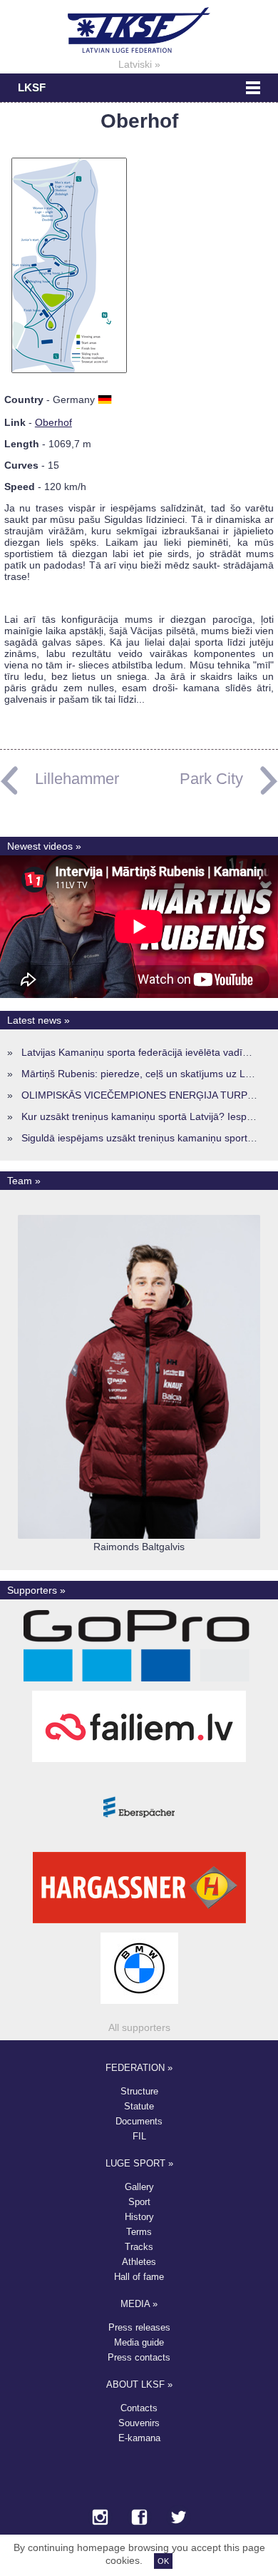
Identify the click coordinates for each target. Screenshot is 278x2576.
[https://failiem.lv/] (139, 1762)
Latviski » (139, 64)
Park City (211, 779)
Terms (139, 2232)
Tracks (139, 2247)
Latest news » (38, 1020)
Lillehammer (77, 779)
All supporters (139, 2027)
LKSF (32, 88)
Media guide (139, 2342)
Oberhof (53, 422)
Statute (139, 2106)
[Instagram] (100, 2518)
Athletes (139, 2262)
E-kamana (139, 2438)
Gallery (139, 2187)
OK (163, 2561)
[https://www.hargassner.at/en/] (139, 1923)
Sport (139, 2202)
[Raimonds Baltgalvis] (139, 1535)
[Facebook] (139, 2518)
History (139, 2217)
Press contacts (139, 2357)
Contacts (139, 2408)
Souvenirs (139, 2423)
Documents (139, 2121)
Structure (139, 2091)
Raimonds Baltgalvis (139, 1547)
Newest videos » (44, 846)
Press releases (139, 2327)
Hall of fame (139, 2277)
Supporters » (36, 1590)
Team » (24, 1181)
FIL (139, 2136)
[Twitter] (179, 2518)
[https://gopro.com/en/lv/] (139, 1681)
